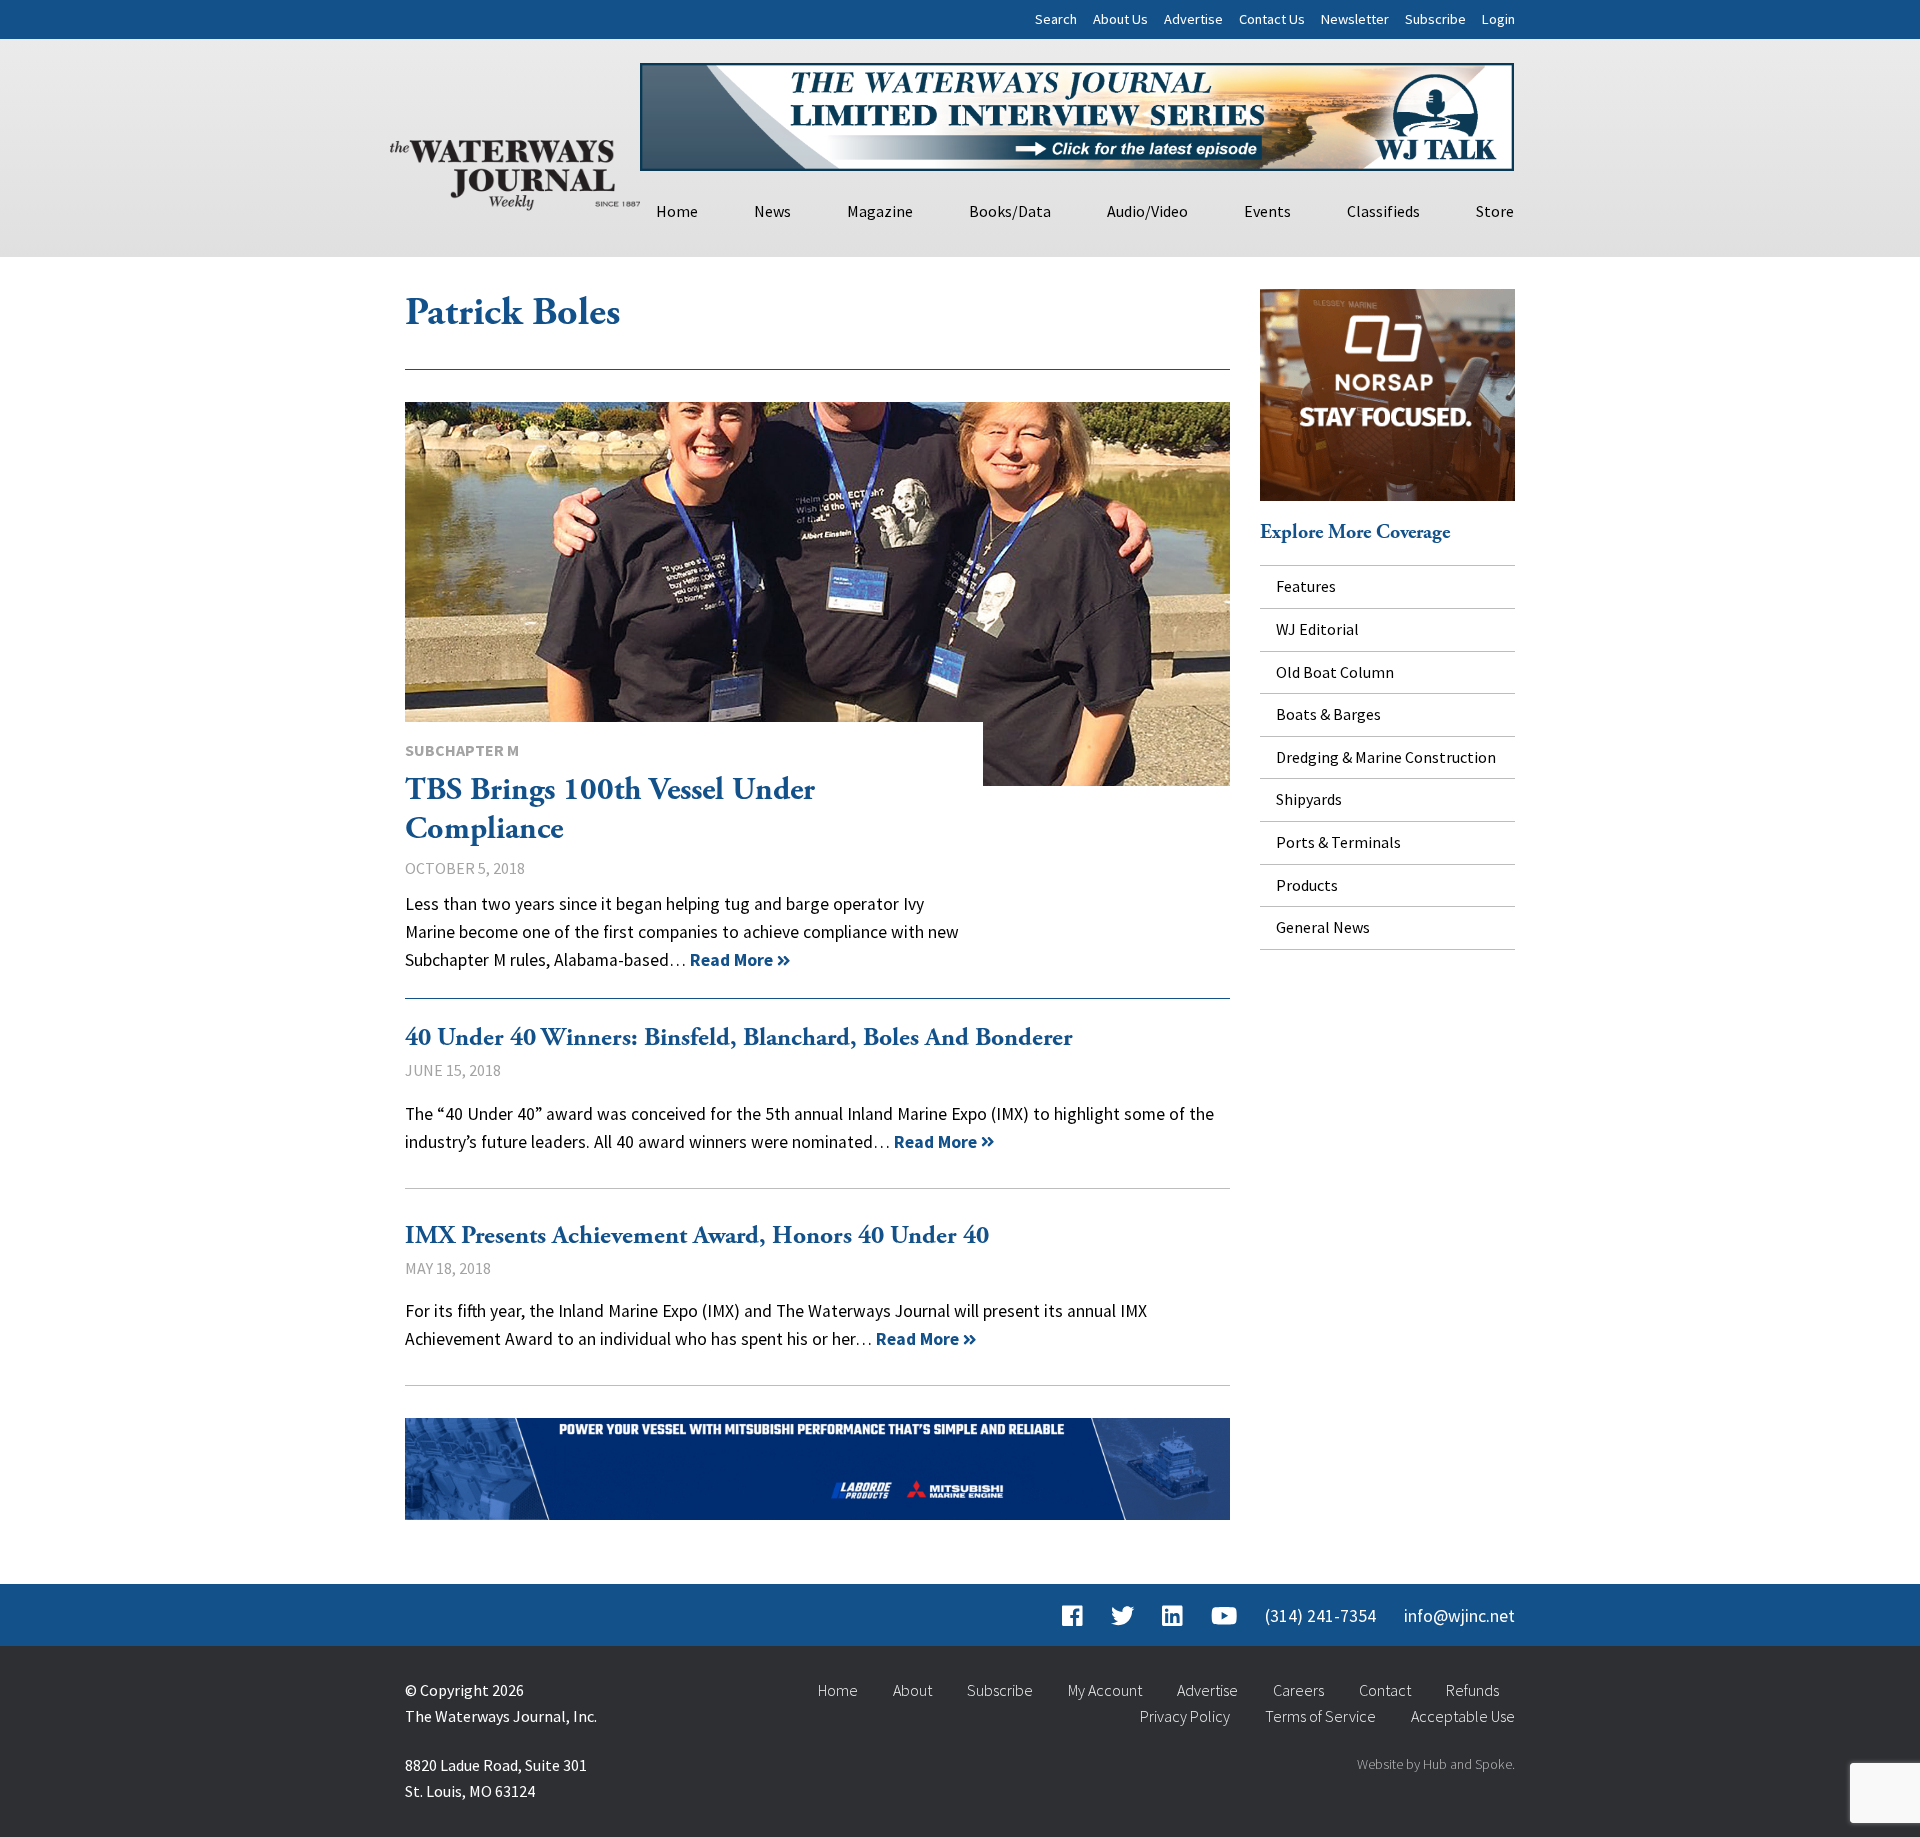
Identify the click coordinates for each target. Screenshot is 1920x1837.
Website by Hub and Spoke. (1436, 1764)
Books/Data (1010, 211)
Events (1267, 211)
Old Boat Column (1335, 672)
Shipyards (1309, 799)
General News (1323, 927)
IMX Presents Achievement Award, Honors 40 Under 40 (697, 1236)
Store (1495, 211)
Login (1498, 19)
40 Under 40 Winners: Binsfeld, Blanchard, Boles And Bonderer (739, 1038)
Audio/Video (1147, 211)
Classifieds (1383, 211)
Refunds (1472, 1690)
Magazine (880, 211)
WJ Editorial (1317, 629)
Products (1307, 885)
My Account (1105, 1690)
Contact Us (1272, 19)
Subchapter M (462, 750)
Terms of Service (1320, 1716)
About (912, 1690)
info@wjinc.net (1459, 1616)
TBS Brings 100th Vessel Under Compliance (817, 594)
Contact (1385, 1690)
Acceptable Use (1463, 1716)
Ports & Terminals (1338, 842)
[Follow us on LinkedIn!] (1172, 1616)
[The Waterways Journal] (515, 171)
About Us (1120, 19)
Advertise (1193, 19)
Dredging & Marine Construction (1386, 757)
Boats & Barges (1328, 714)
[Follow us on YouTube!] (1224, 1616)
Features (1306, 586)
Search (1056, 19)
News (772, 211)
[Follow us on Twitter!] (1122, 1616)
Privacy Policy (1185, 1716)
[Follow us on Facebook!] (1072, 1616)
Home (677, 211)
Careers (1298, 1690)
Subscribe (1435, 19)
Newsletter (1355, 19)
